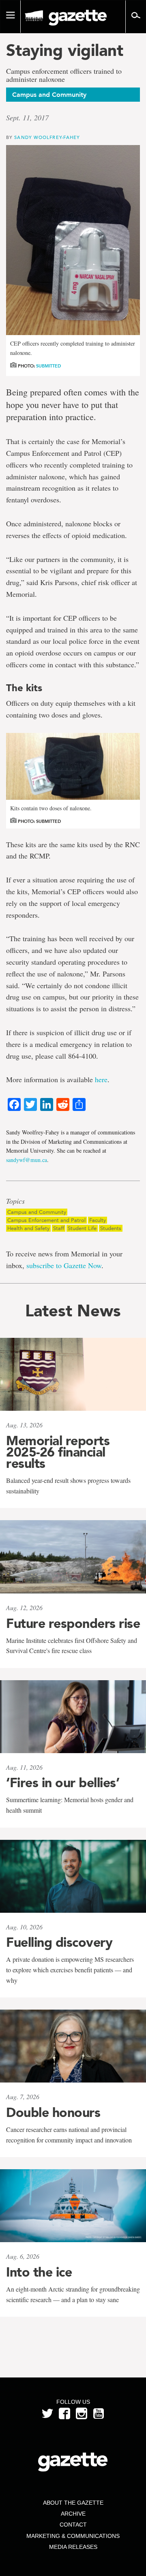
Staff (59, 1228)
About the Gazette (73, 2503)
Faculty (98, 1220)
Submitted (48, 366)
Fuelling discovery (59, 1942)
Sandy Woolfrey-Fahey (47, 137)
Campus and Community (37, 1212)
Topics (15, 1201)
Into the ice (39, 2272)
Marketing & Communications (73, 2536)
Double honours (53, 2112)
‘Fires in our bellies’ (63, 1783)
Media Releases (73, 2547)
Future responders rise (73, 1623)
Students (111, 1228)
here (101, 1079)
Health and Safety (28, 1228)
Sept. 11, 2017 (27, 117)
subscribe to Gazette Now (64, 1265)
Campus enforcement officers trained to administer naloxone (64, 75)
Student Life (82, 1228)
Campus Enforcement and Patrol (46, 1220)
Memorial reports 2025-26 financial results (58, 1452)
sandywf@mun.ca (27, 1160)
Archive (73, 2514)
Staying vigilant (65, 50)
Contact (73, 2525)
